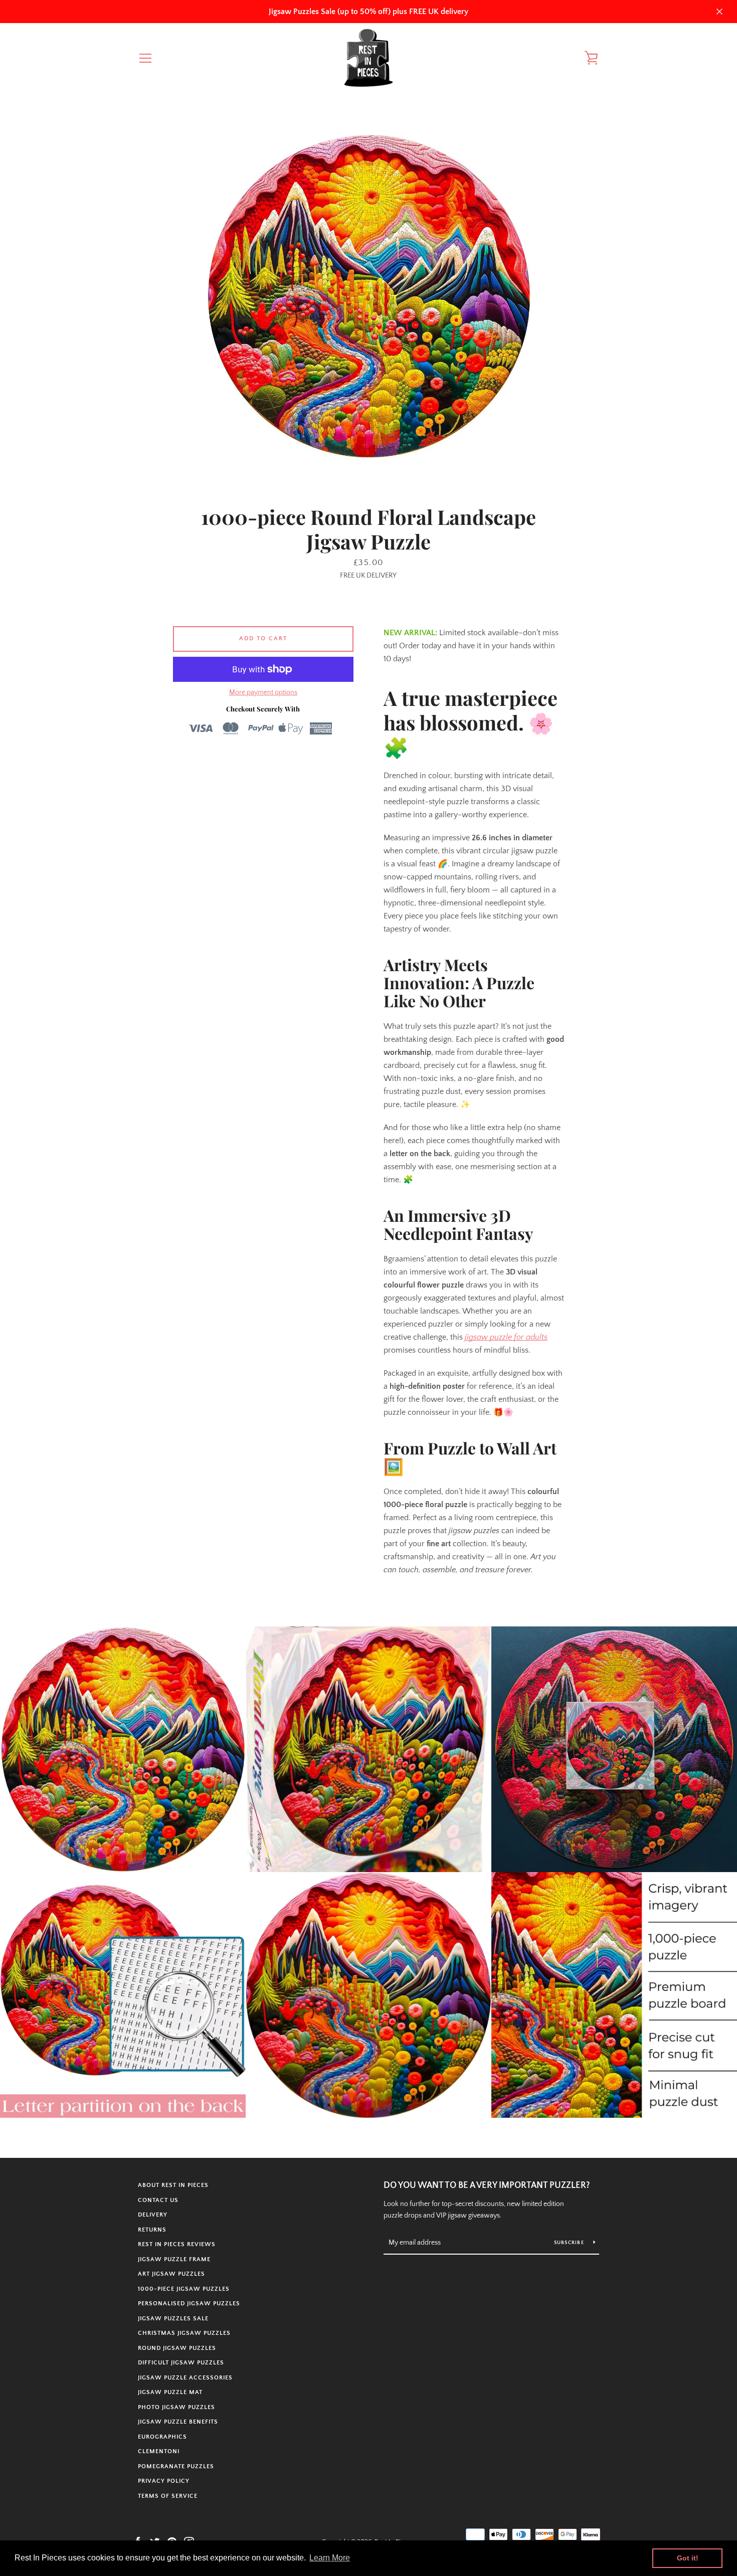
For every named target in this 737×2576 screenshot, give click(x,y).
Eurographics (162, 2437)
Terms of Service (168, 2496)
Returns (152, 2230)
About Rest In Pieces (173, 2185)
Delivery (153, 2215)
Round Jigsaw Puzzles (177, 2348)
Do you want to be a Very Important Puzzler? (487, 2185)
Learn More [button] (330, 2558)
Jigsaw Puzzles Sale (173, 2319)
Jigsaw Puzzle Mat (170, 2392)
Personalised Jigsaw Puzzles (189, 2304)
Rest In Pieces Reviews (177, 2244)
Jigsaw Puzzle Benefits (178, 2422)
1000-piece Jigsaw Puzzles (184, 2289)
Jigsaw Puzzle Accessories (185, 2378)
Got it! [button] (688, 2558)
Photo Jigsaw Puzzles (176, 2407)
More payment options (263, 692)
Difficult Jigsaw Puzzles (181, 2363)
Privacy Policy (164, 2481)
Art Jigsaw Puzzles (171, 2274)
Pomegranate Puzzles (176, 2466)
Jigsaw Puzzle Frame (174, 2259)
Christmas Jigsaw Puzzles (184, 2333)
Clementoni (159, 2451)
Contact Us (158, 2200)
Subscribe (570, 2243)
